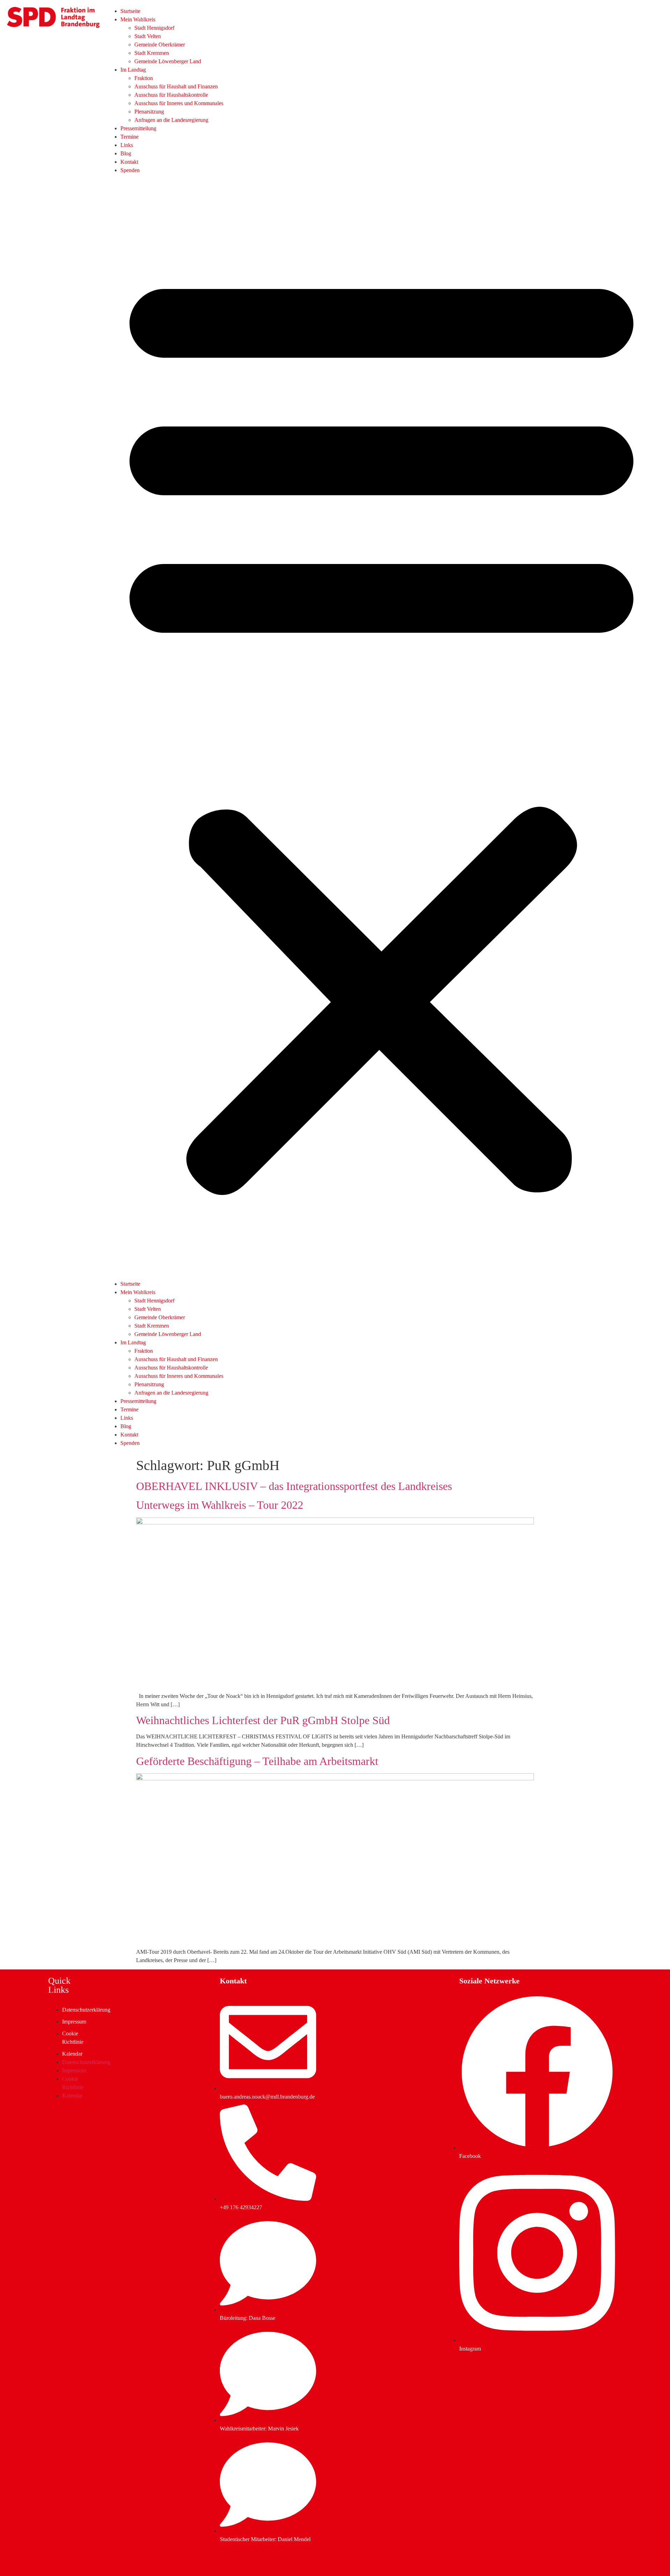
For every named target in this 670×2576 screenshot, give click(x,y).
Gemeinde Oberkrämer (160, 44)
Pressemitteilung (138, 128)
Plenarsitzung (149, 112)
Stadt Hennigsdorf (154, 28)
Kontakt (129, 162)
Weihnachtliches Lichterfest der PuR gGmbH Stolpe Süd (263, 1720)
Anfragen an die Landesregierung (171, 120)
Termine (129, 137)
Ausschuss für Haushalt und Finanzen (176, 86)
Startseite (130, 11)
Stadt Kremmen (152, 53)
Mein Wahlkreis (138, 19)
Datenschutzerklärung (86, 2010)
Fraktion (144, 78)
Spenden (130, 170)
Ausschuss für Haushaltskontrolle (171, 95)
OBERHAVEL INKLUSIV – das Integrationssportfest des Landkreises (294, 1486)
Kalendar (72, 2054)
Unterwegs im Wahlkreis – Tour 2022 (220, 1505)
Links (127, 145)
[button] (381, 727)
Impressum (74, 2022)
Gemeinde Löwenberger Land (168, 61)
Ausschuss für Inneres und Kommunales (179, 103)
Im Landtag (133, 70)
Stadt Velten (148, 36)
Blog (126, 153)
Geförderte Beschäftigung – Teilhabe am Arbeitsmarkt (257, 1761)
